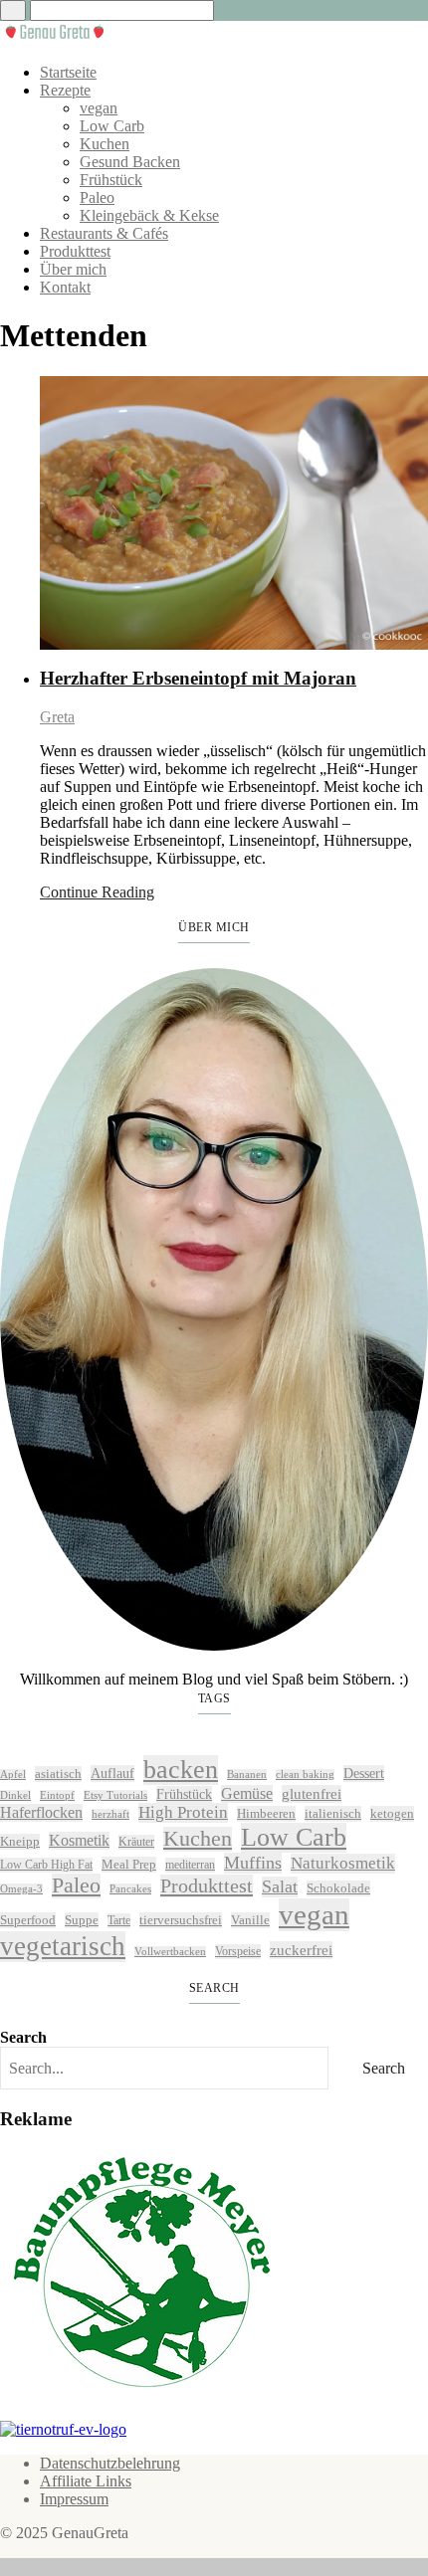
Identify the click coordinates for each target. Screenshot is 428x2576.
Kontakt (65, 287)
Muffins (253, 1863)
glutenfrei (312, 1793)
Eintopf (57, 1795)
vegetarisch (63, 1946)
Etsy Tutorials (115, 1795)
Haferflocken (41, 1812)
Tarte (119, 1920)
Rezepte (65, 90)
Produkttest (75, 251)
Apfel (13, 1775)
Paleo (97, 198)
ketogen (392, 1813)
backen (181, 1770)
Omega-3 (21, 1889)
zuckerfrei (301, 1950)
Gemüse (247, 1793)
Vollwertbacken (170, 1952)
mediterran (190, 1865)
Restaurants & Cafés (104, 233)
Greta (57, 717)
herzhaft (110, 1814)
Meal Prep (129, 1864)
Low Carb (112, 126)
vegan (99, 108)
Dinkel (15, 1795)
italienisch (333, 1813)
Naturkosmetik (343, 1863)
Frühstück (111, 180)
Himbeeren (266, 1813)
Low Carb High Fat (46, 1865)
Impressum (74, 2499)
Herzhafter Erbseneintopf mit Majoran (198, 678)
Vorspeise (238, 1951)
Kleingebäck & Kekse (149, 215)
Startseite (68, 72)
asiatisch (58, 1774)
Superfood (28, 1920)
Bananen (247, 1775)
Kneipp (20, 1841)
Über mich (73, 269)
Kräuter (136, 1842)
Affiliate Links (86, 2481)
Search (23, 2037)
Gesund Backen (130, 162)
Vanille (250, 1920)
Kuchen (105, 144)
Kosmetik (79, 1840)
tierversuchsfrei (181, 1920)
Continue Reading (97, 892)
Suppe (82, 1920)
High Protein (183, 1812)
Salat (280, 1886)
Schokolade (338, 1888)
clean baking (305, 1775)
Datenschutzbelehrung (110, 2463)
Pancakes (130, 1889)
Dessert (364, 1773)
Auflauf (112, 1773)
